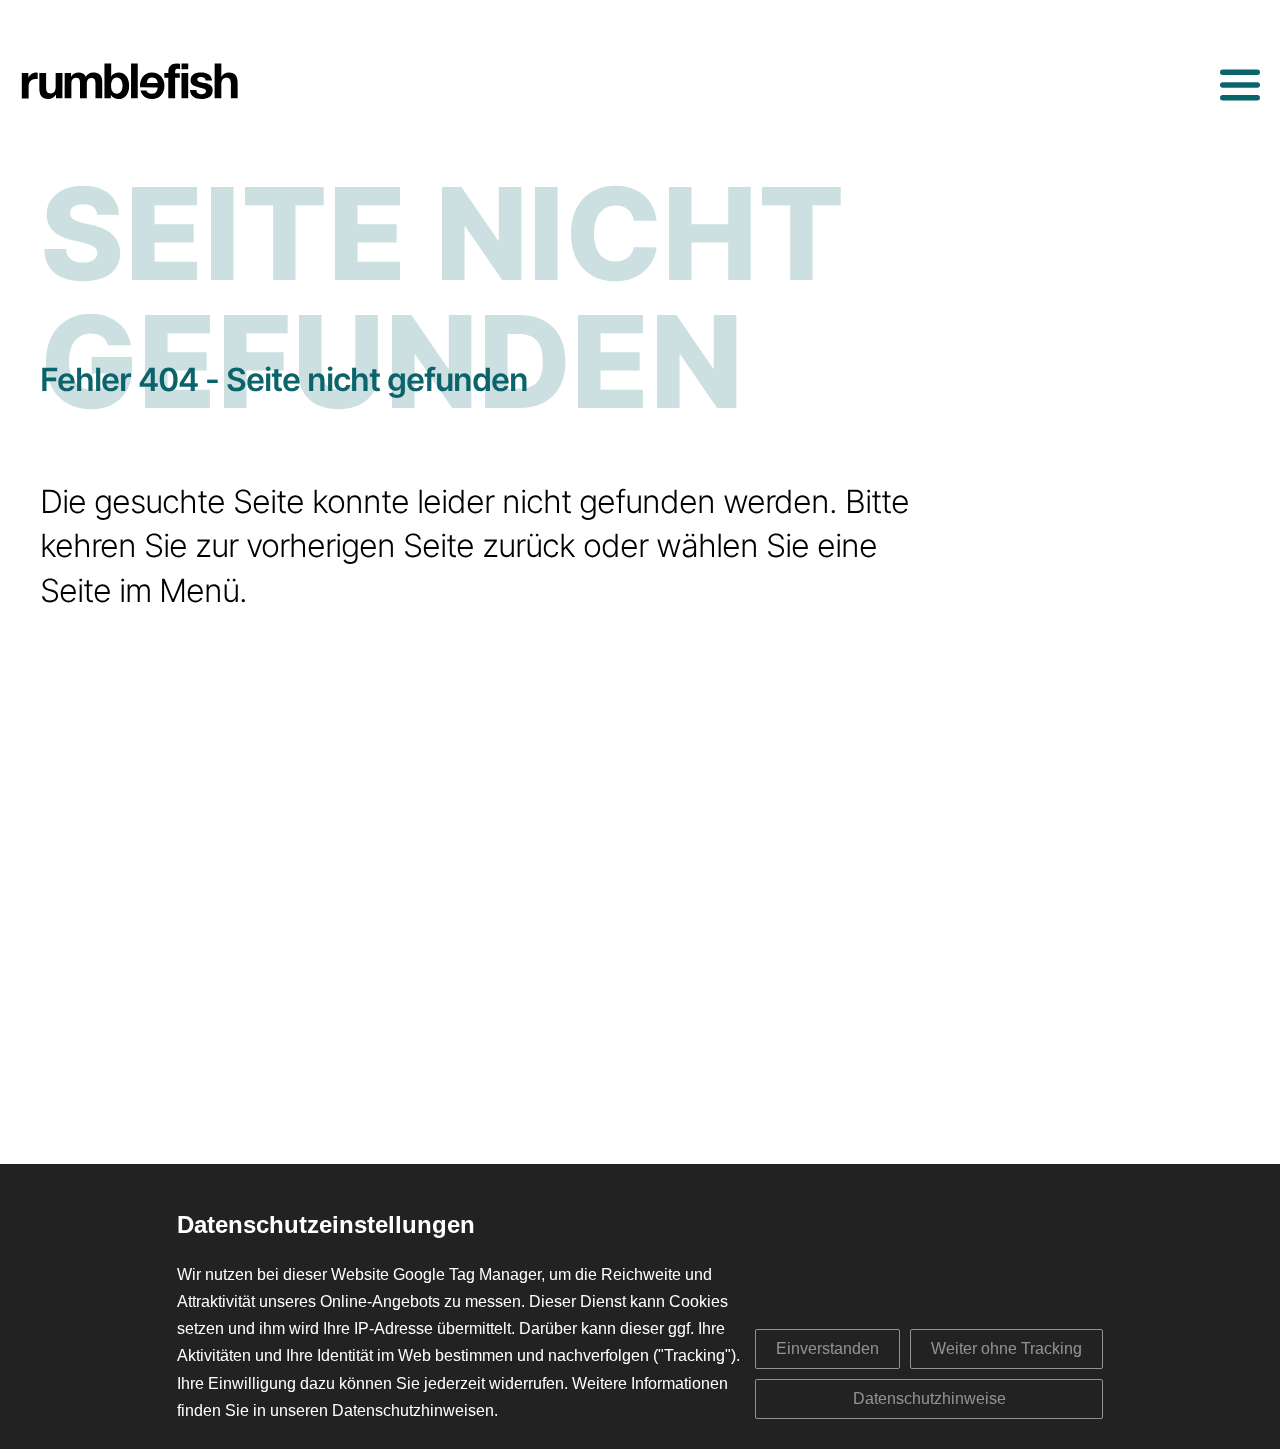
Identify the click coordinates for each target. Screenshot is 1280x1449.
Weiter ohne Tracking (1006, 1348)
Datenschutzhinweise (929, 1398)
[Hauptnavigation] (1240, 85)
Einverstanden (827, 1348)
